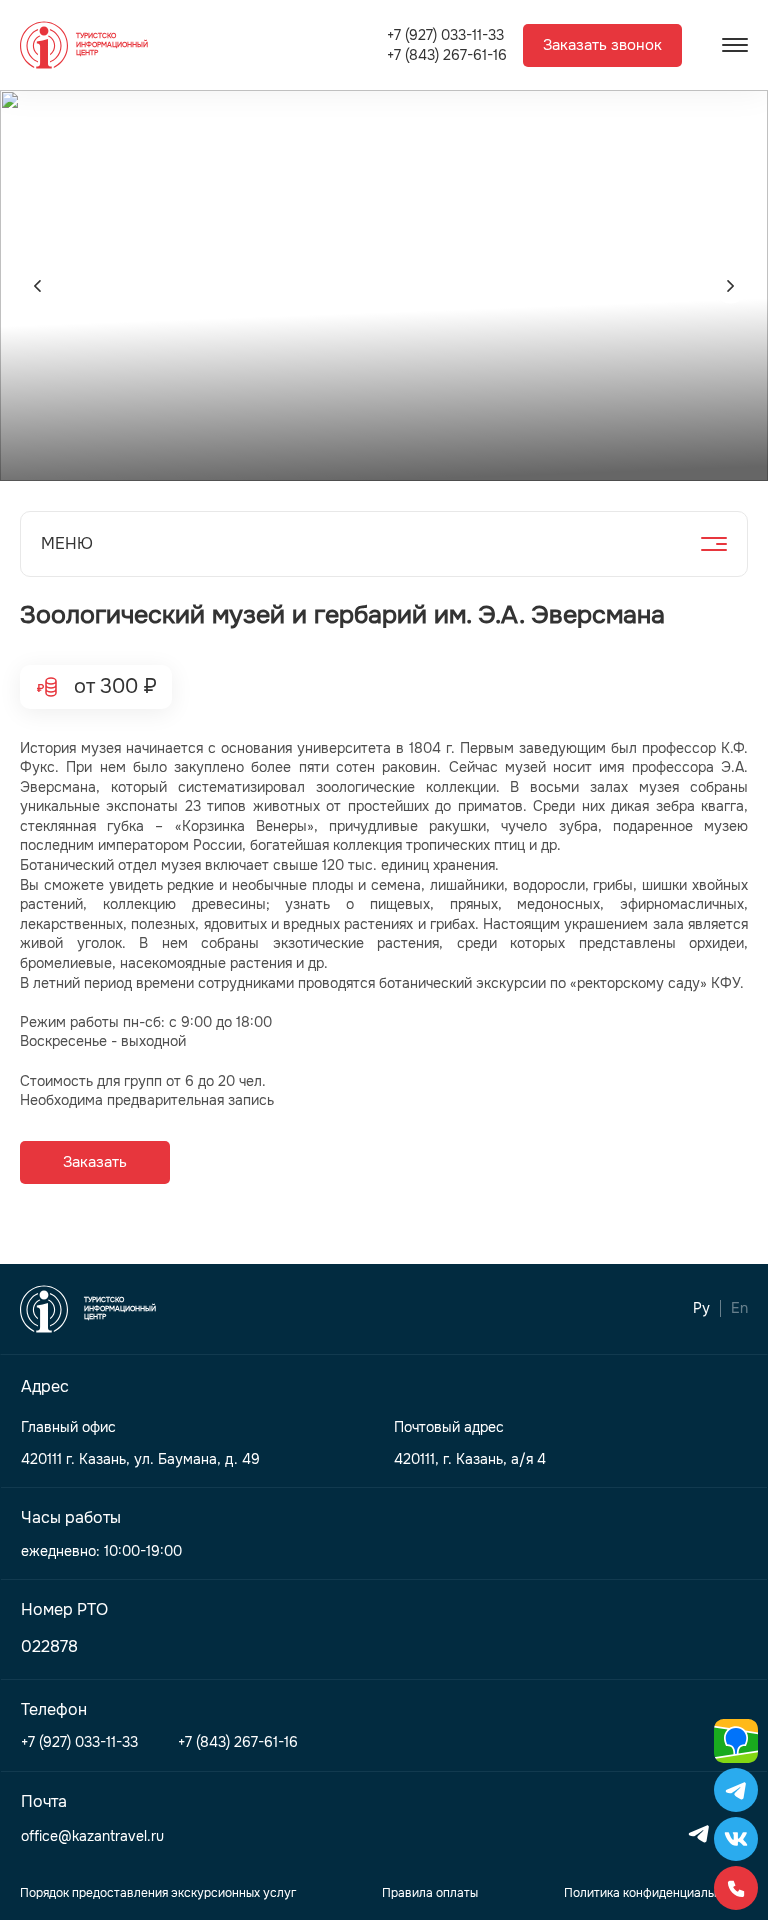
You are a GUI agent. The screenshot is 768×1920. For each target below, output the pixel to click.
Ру (701, 1308)
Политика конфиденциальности (656, 1893)
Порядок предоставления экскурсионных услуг (158, 1893)
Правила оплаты (430, 1893)
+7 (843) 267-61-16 (447, 55)
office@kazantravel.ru (92, 1836)
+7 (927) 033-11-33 (445, 35)
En (739, 1308)
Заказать (95, 1162)
